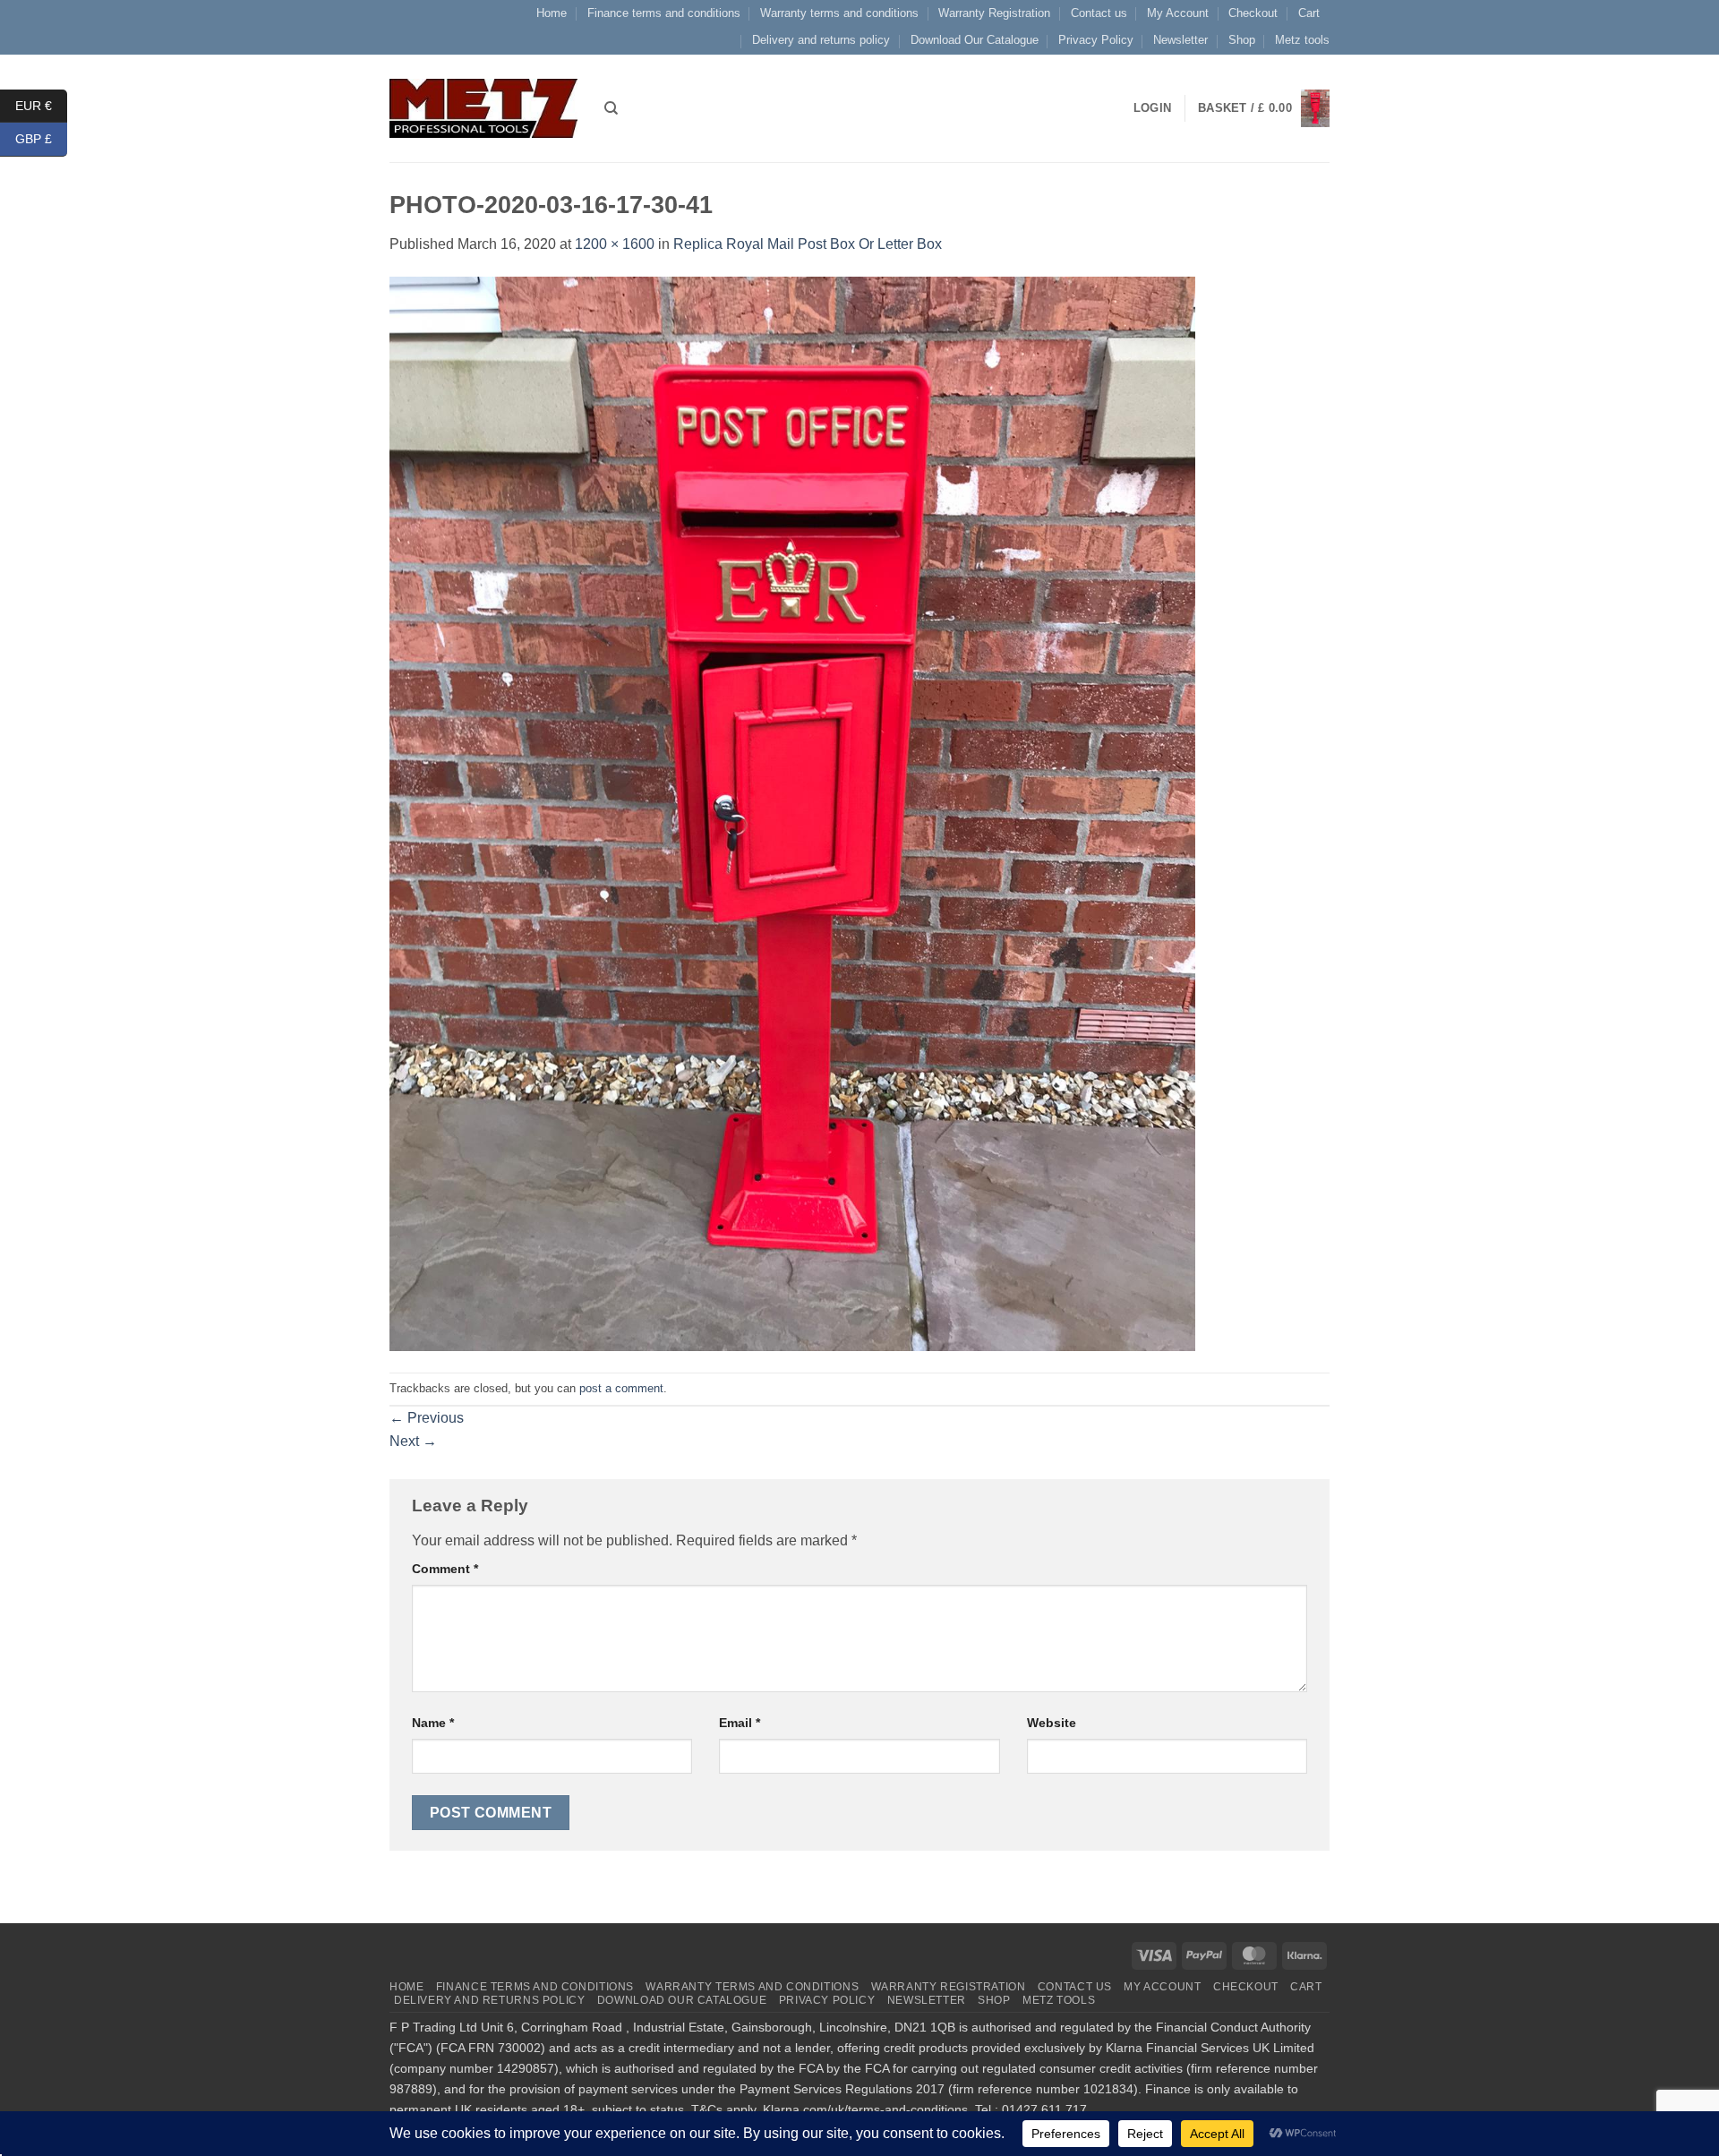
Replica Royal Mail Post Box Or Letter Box (808, 244)
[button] (1264, 109)
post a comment (621, 1388)
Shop (1242, 40)
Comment (445, 1569)
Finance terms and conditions (664, 13)
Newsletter (1180, 40)
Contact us (1099, 13)
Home (552, 13)
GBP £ (41, 139)
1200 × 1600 (615, 244)
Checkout (1253, 13)
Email (740, 1723)
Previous (427, 1418)
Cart (1309, 13)
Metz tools (1302, 40)
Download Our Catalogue (975, 40)
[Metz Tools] (483, 108)
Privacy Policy (1096, 40)
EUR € (41, 105)
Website (1052, 1723)
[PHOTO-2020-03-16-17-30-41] (792, 813)
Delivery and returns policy (821, 40)
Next (413, 1441)
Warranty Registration (994, 13)
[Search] (611, 108)
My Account (1178, 13)
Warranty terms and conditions (839, 13)
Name (433, 1723)
